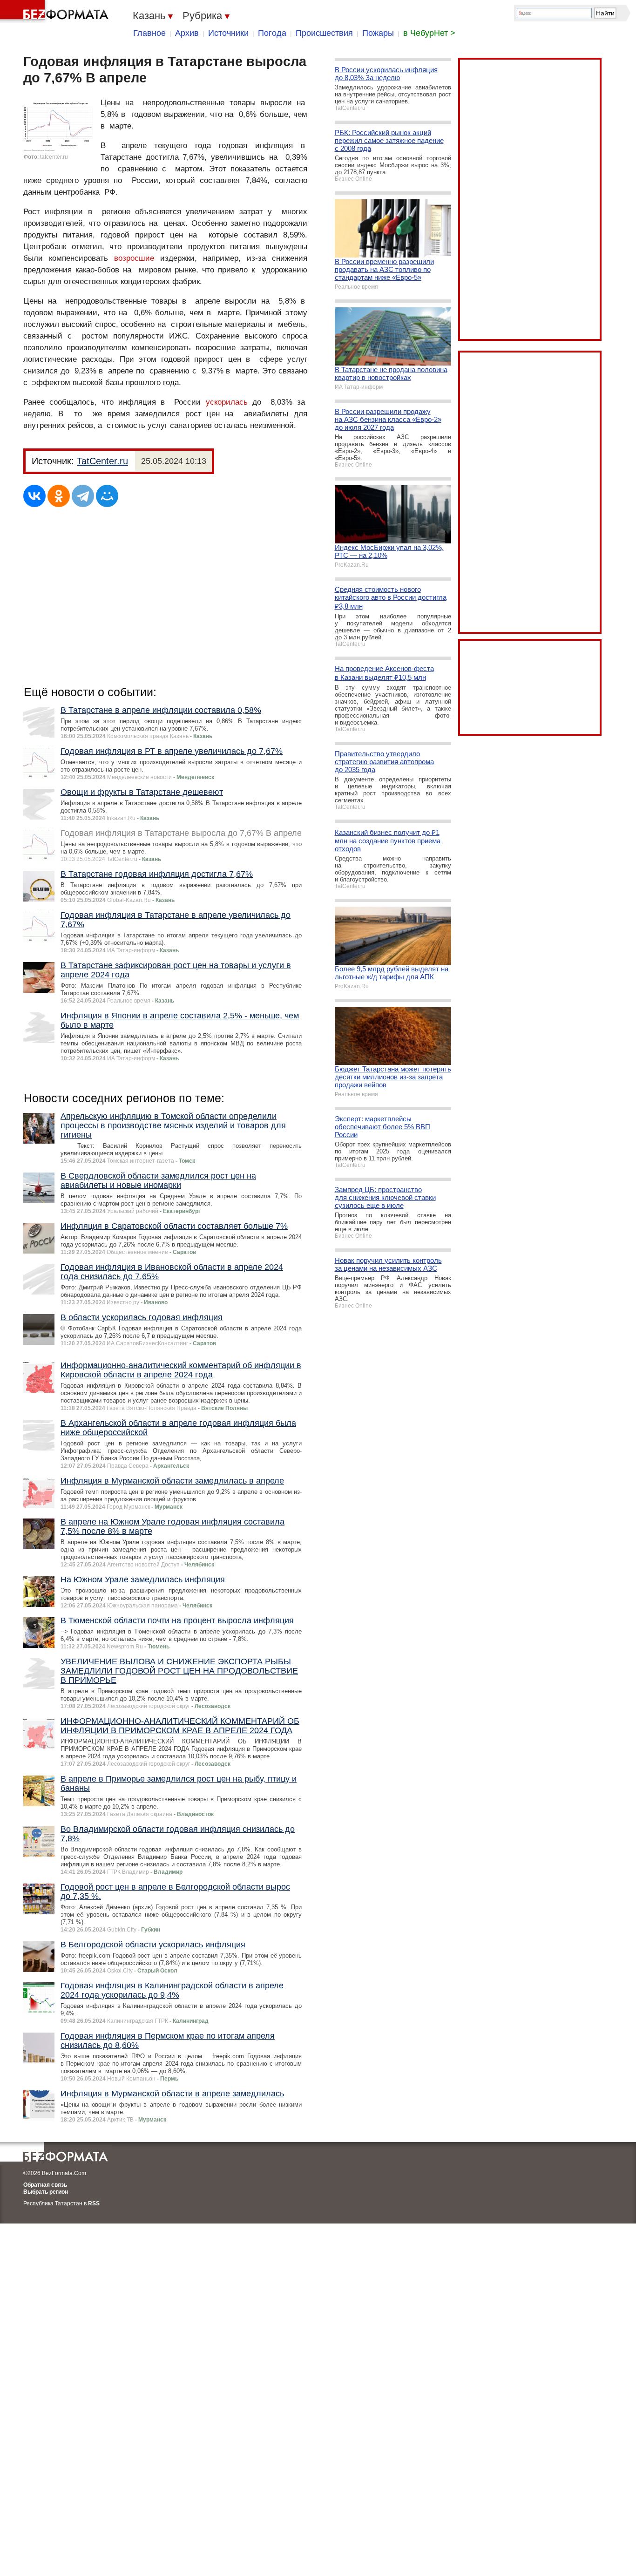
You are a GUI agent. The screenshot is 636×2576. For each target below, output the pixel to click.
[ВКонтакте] (34, 496)
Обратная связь (45, 2185)
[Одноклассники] (59, 496)
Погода (272, 33)
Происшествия (324, 33)
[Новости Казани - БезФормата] (56, 12)
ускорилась (227, 402)
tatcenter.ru (54, 157)
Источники (228, 33)
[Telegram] (83, 496)
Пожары (378, 33)
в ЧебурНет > (429, 33)
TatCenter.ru (102, 461)
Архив (187, 33)
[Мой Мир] (107, 496)
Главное (149, 33)
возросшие (134, 258)
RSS (94, 2203)
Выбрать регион (46, 2192)
